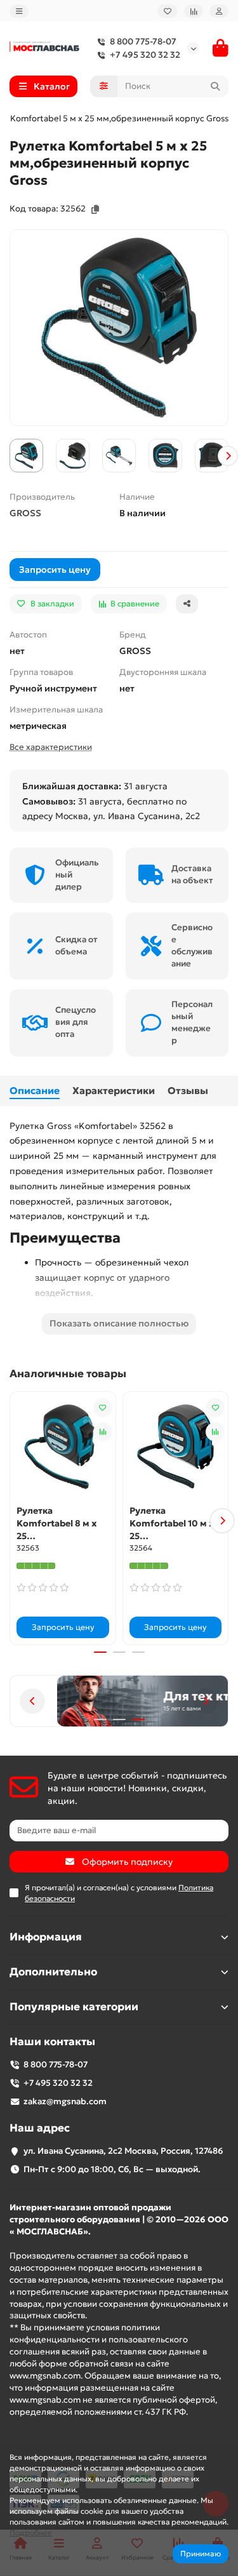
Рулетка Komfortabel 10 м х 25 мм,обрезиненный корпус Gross (172, 1524)
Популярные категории (74, 2007)
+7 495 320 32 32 (145, 55)
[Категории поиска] (104, 86)
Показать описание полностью (119, 1323)
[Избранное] (168, 11)
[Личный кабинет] (219, 11)
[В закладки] (103, 1408)
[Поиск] (215, 86)
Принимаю (201, 2553)
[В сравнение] (103, 1432)
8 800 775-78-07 (143, 42)
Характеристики (114, 1091)
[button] (10, 456)
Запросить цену (55, 570)
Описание (35, 1091)
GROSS (25, 513)
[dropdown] (19, 11)
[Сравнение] (194, 11)
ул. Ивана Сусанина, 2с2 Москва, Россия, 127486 (123, 2151)
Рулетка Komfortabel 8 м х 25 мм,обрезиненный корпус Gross (59, 1524)
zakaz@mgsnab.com (65, 2101)
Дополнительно (53, 1972)
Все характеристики (51, 747)
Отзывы (188, 1091)
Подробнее (31, 2533)
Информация (46, 1937)
